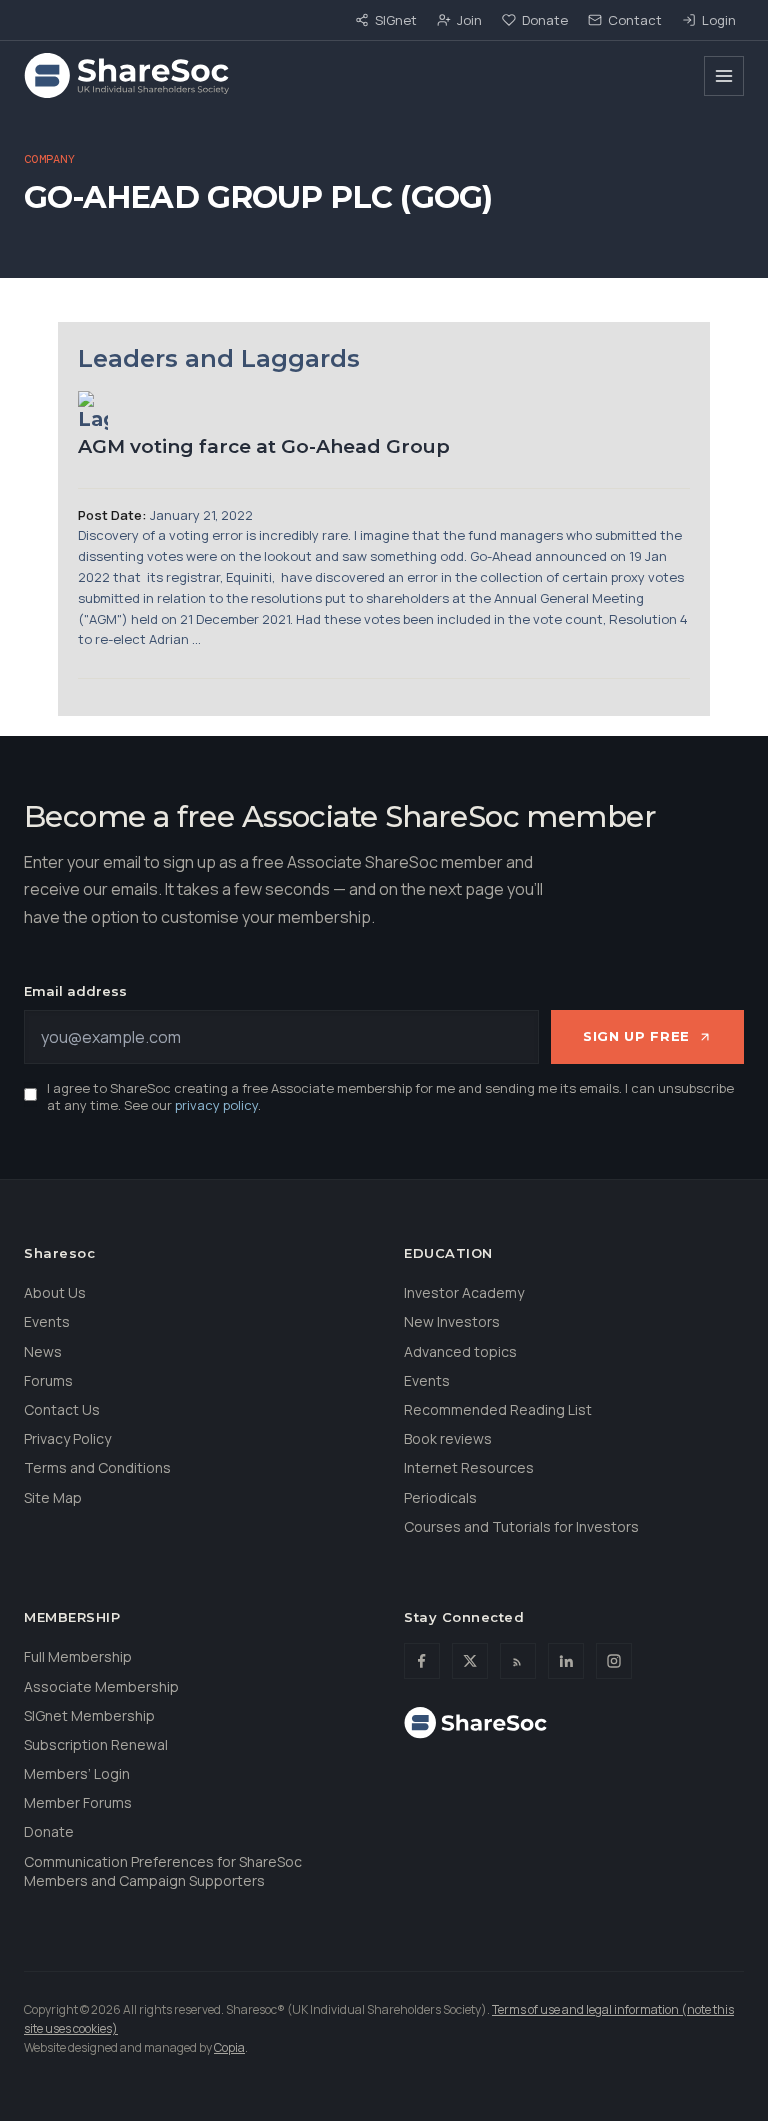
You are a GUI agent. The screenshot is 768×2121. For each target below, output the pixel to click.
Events (47, 1321)
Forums (48, 1380)
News (43, 1351)
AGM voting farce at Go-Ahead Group (264, 446)
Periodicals (440, 1497)
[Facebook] (422, 1661)
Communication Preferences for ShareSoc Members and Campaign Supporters (163, 1871)
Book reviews (448, 1438)
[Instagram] (614, 1661)
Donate (545, 20)
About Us (55, 1292)
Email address (75, 991)
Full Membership (78, 1656)
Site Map (53, 1497)
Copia (229, 2047)
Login (719, 20)
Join (469, 20)
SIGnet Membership (89, 1715)
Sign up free (636, 1036)
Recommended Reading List (498, 1409)
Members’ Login (77, 1773)
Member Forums (78, 1802)
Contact (635, 20)
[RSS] (518, 1661)
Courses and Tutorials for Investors (521, 1526)
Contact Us (62, 1409)
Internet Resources (469, 1467)
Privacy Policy (67, 1438)
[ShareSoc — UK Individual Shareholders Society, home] (126, 76)
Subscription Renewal (96, 1744)
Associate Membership (101, 1686)
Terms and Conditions (97, 1467)
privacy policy (216, 1105)
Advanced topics (460, 1351)
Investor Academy (464, 1292)
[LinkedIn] (566, 1661)
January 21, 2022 (201, 515)
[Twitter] (470, 1661)
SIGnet (396, 20)
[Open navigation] (724, 76)
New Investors (452, 1321)
